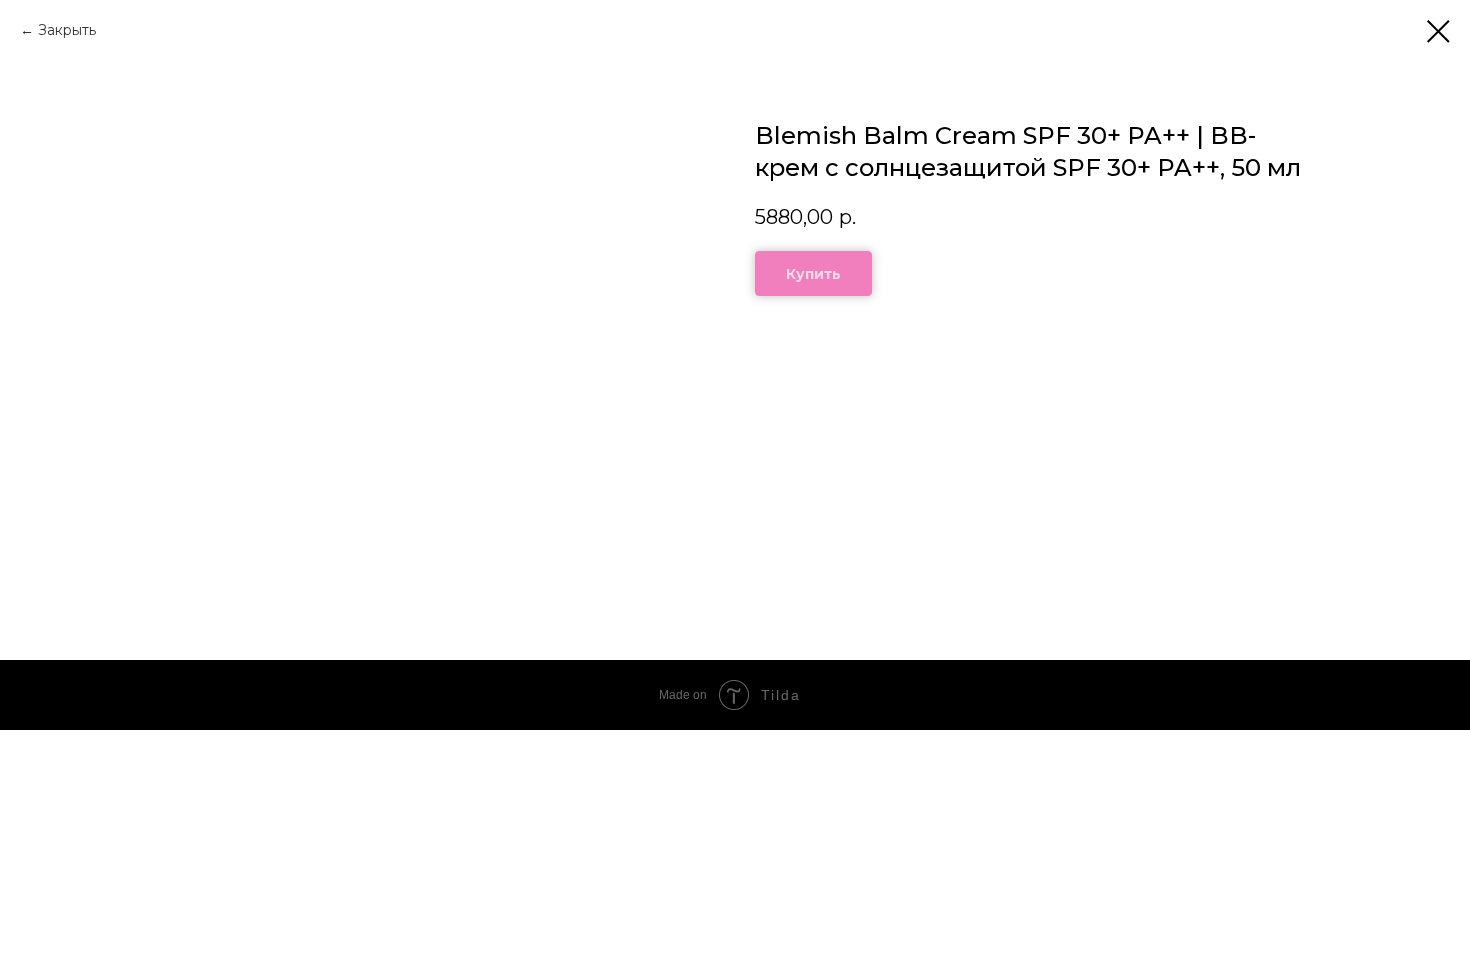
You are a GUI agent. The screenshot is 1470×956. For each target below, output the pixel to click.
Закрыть (67, 30)
